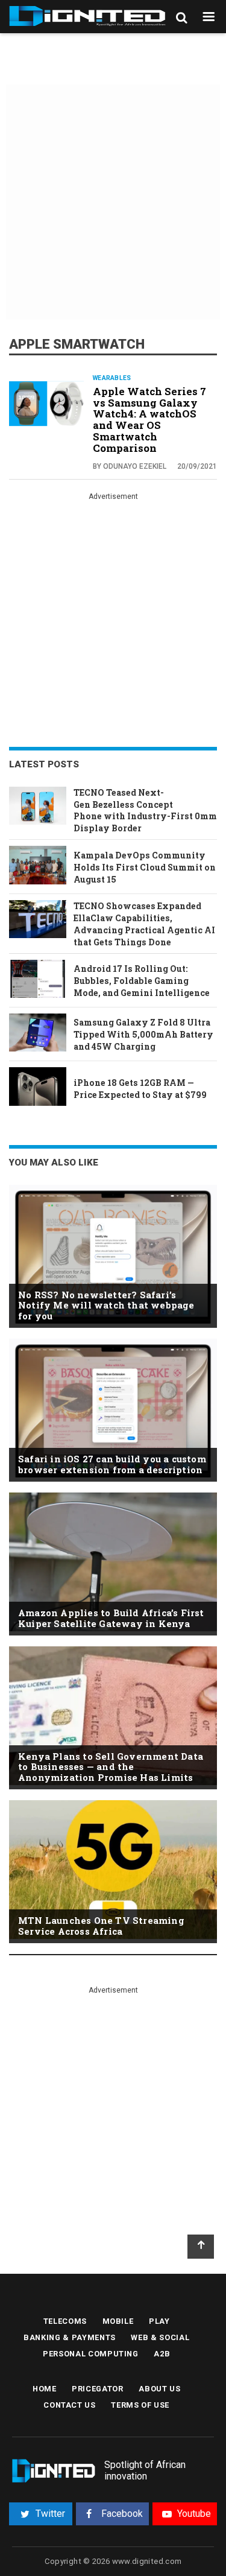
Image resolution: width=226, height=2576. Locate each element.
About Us (159, 2389)
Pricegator (98, 2389)
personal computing (91, 2354)
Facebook (122, 2514)
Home (45, 2389)
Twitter (50, 2514)
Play (159, 2321)
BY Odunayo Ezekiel (130, 466)
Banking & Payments (70, 2337)
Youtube (194, 2514)
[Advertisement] (113, 204)
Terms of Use (140, 2405)
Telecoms (65, 2321)
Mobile (118, 2321)
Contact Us (70, 2405)
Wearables (112, 378)
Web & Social (160, 2337)
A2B (162, 2354)
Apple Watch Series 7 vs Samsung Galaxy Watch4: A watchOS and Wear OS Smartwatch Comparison (149, 420)
